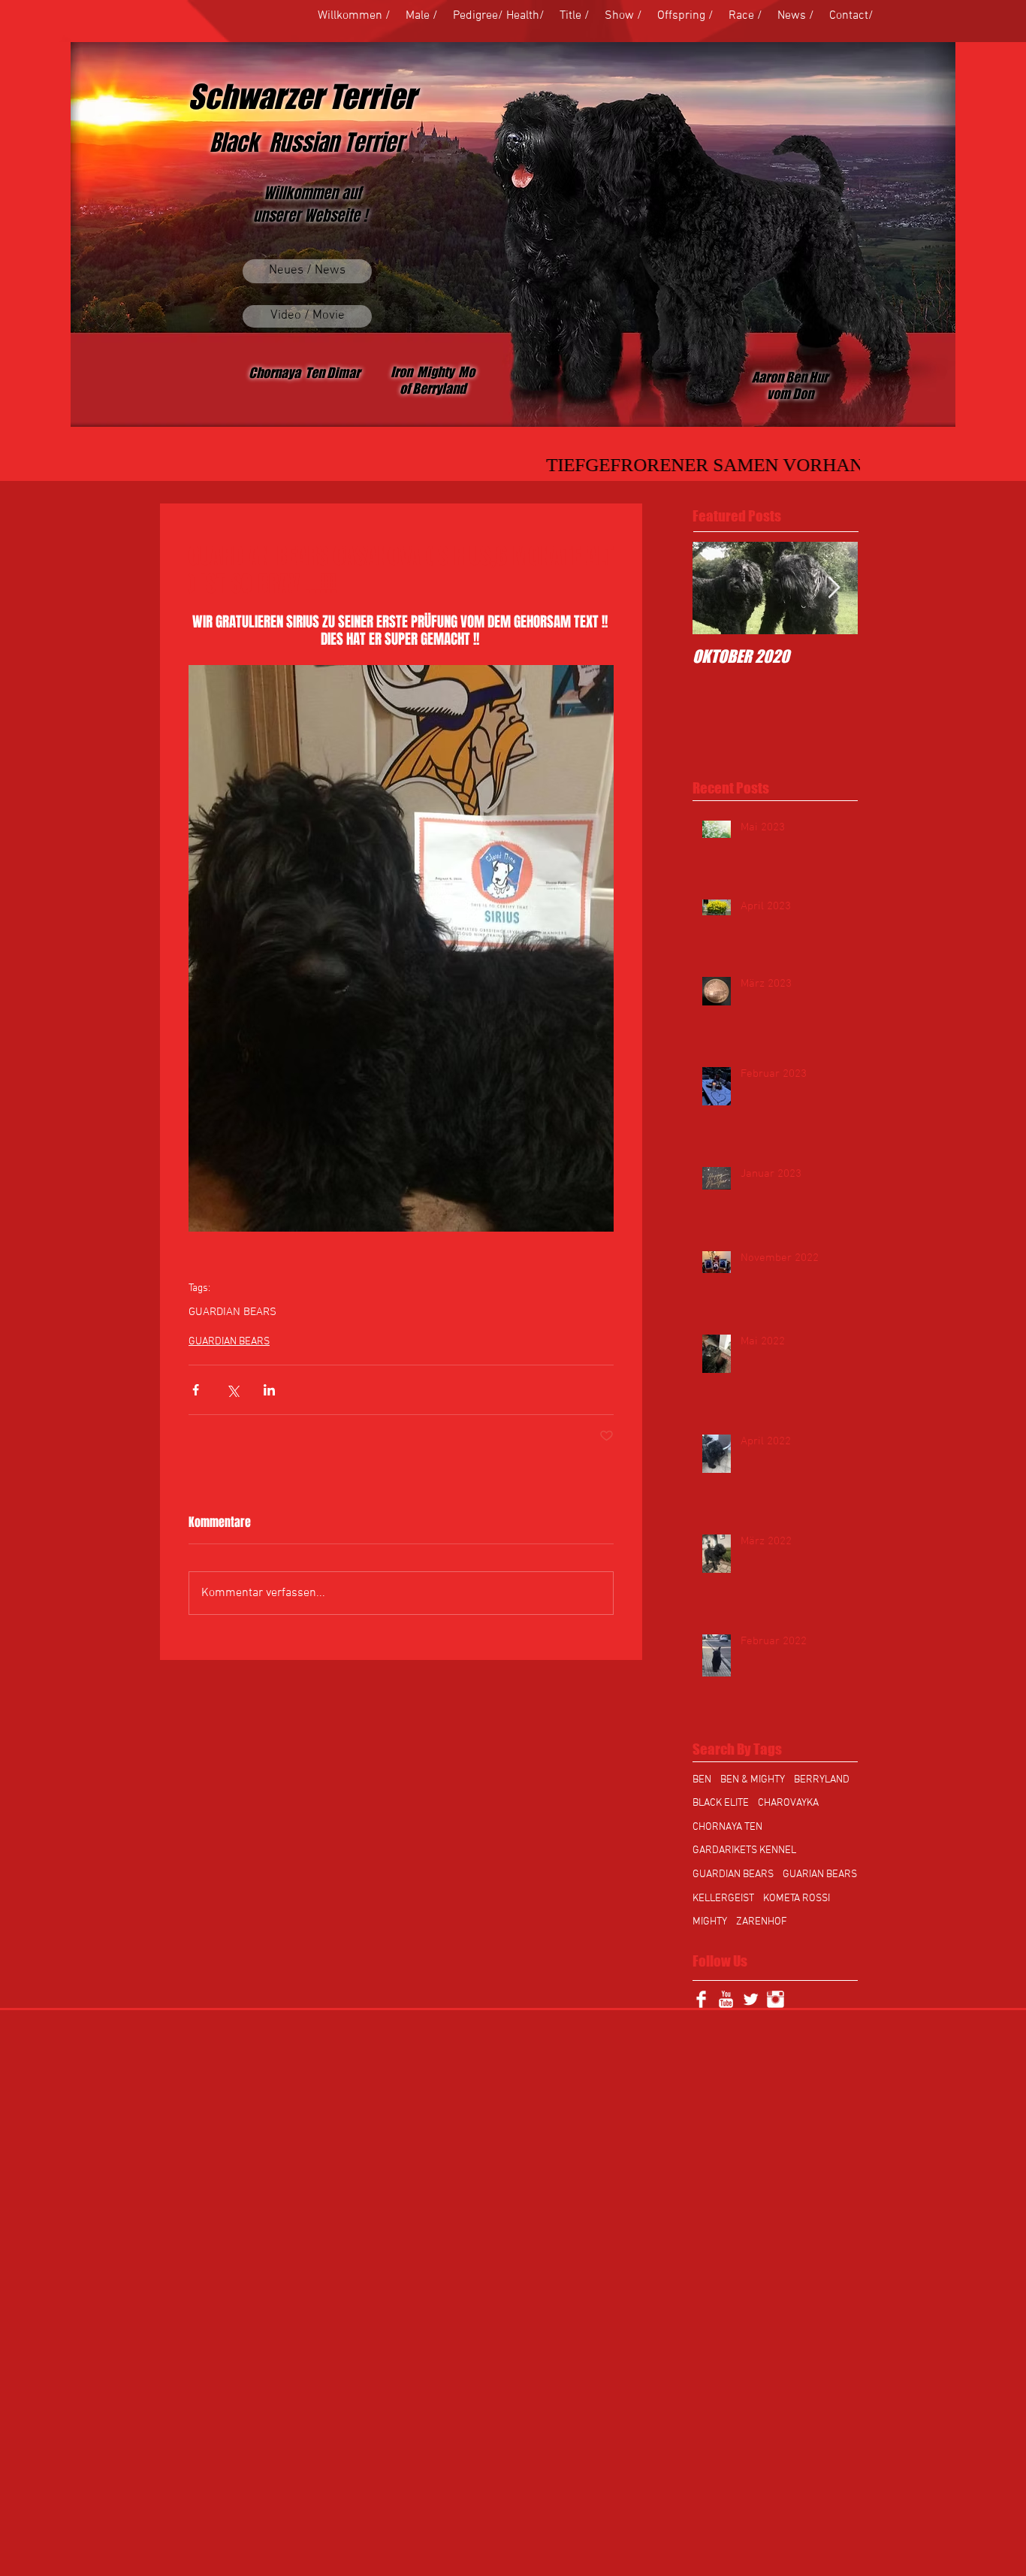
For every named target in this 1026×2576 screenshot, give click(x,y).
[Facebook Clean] (701, 1999)
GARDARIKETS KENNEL (744, 1850)
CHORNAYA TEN (727, 1827)
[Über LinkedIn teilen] (269, 1390)
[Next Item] (834, 588)
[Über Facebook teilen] (196, 1390)
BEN (702, 1780)
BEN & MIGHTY (753, 1780)
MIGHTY (710, 1922)
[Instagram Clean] (776, 1999)
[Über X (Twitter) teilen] (232, 1390)
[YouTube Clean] (726, 1999)
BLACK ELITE (721, 1803)
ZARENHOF (762, 1922)
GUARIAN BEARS (820, 1875)
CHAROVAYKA (788, 1803)
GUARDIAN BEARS (232, 1312)
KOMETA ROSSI (797, 1899)
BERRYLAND (822, 1780)
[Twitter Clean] (751, 1999)
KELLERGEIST (723, 1899)
